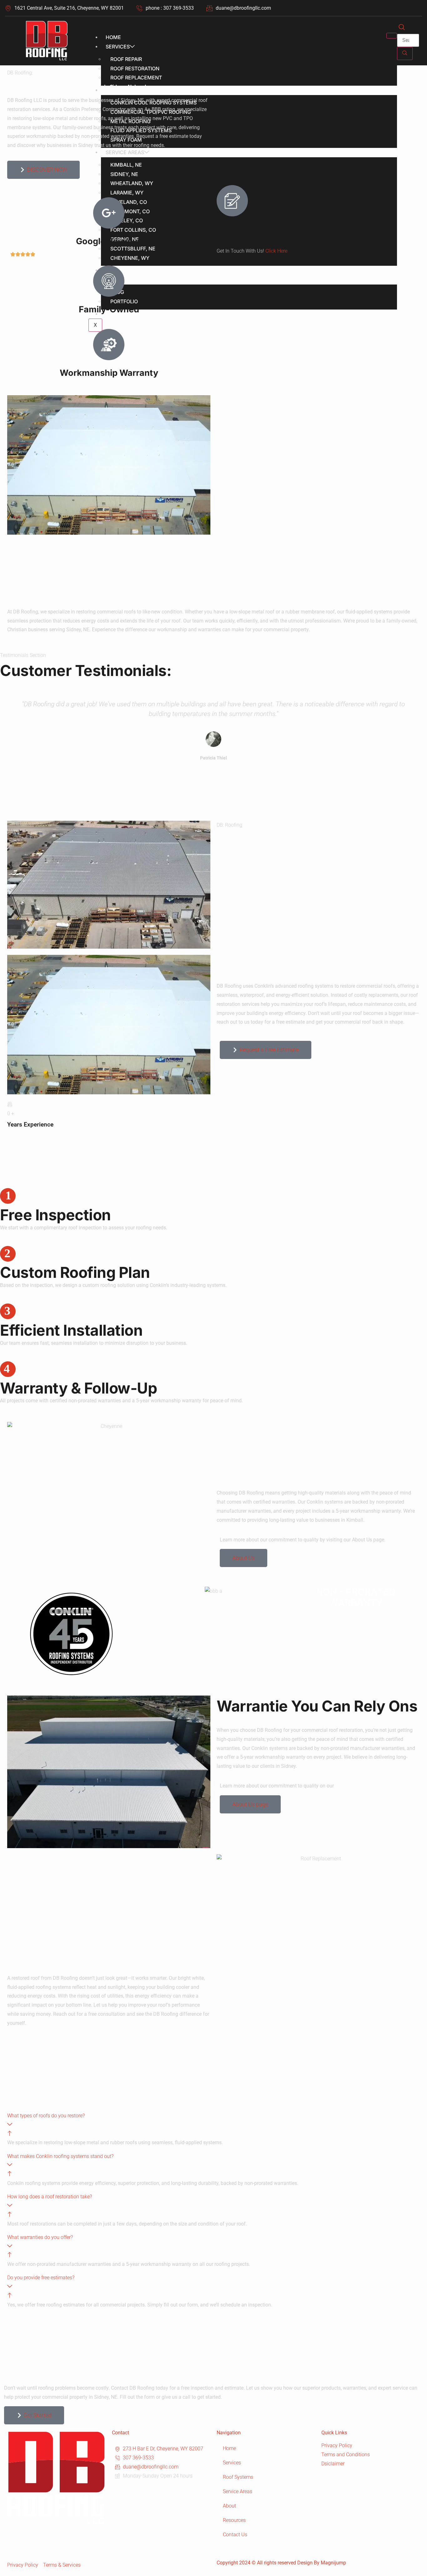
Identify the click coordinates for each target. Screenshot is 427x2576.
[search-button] (405, 53)
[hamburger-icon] (392, 36)
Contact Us (235, 2535)
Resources (234, 2520)
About (229, 2506)
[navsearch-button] (402, 28)
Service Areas (238, 2491)
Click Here (276, 251)
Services (118, 47)
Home (113, 37)
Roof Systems (238, 2477)
